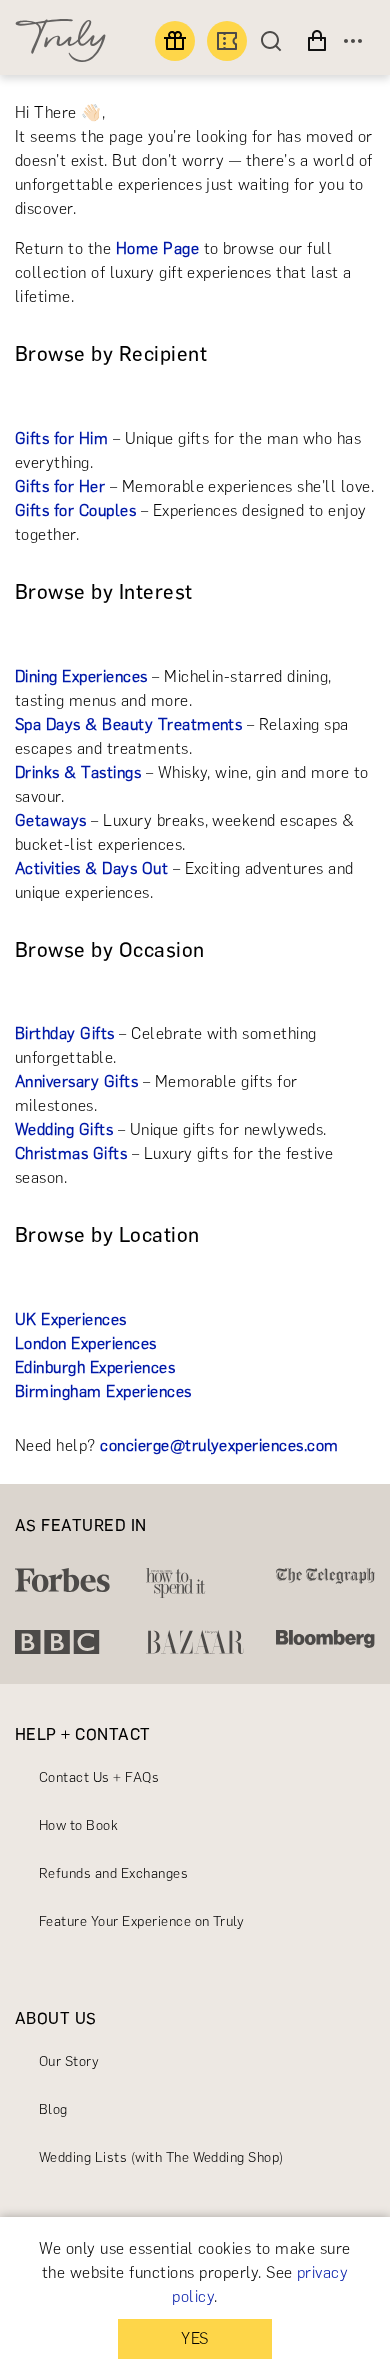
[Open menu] (353, 41)
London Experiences (86, 1343)
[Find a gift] (175, 41)
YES (194, 2338)
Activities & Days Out (91, 868)
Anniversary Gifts (76, 1081)
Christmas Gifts (71, 1153)
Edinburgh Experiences (95, 1367)
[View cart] (317, 41)
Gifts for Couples (75, 510)
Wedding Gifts (64, 1129)
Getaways (51, 820)
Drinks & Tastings (78, 772)
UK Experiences (71, 1319)
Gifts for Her (60, 486)
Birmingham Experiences (103, 1391)
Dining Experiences (81, 676)
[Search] (276, 41)
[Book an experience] (227, 41)
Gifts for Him (61, 438)
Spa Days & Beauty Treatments (128, 724)
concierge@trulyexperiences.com (219, 1445)
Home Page (157, 248)
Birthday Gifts (65, 1033)
